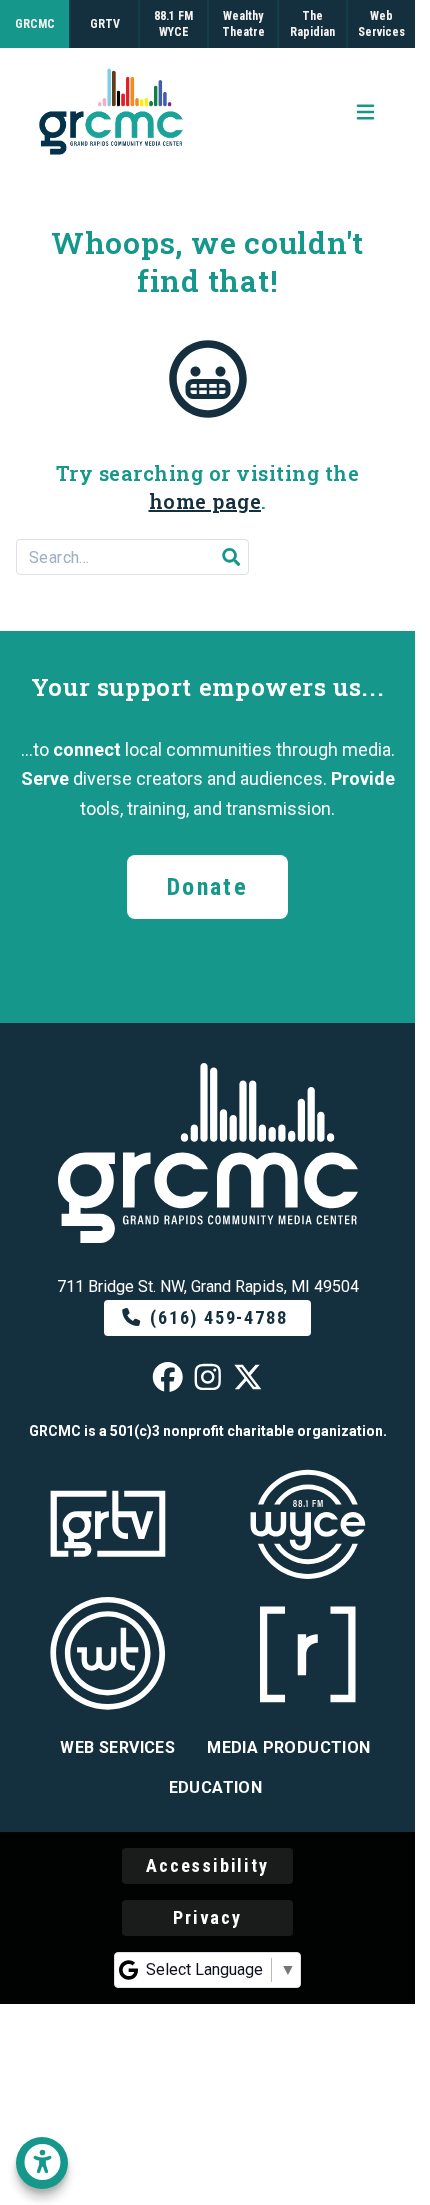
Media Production (288, 1747)
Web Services (117, 1747)
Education (216, 1787)
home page (205, 501)
